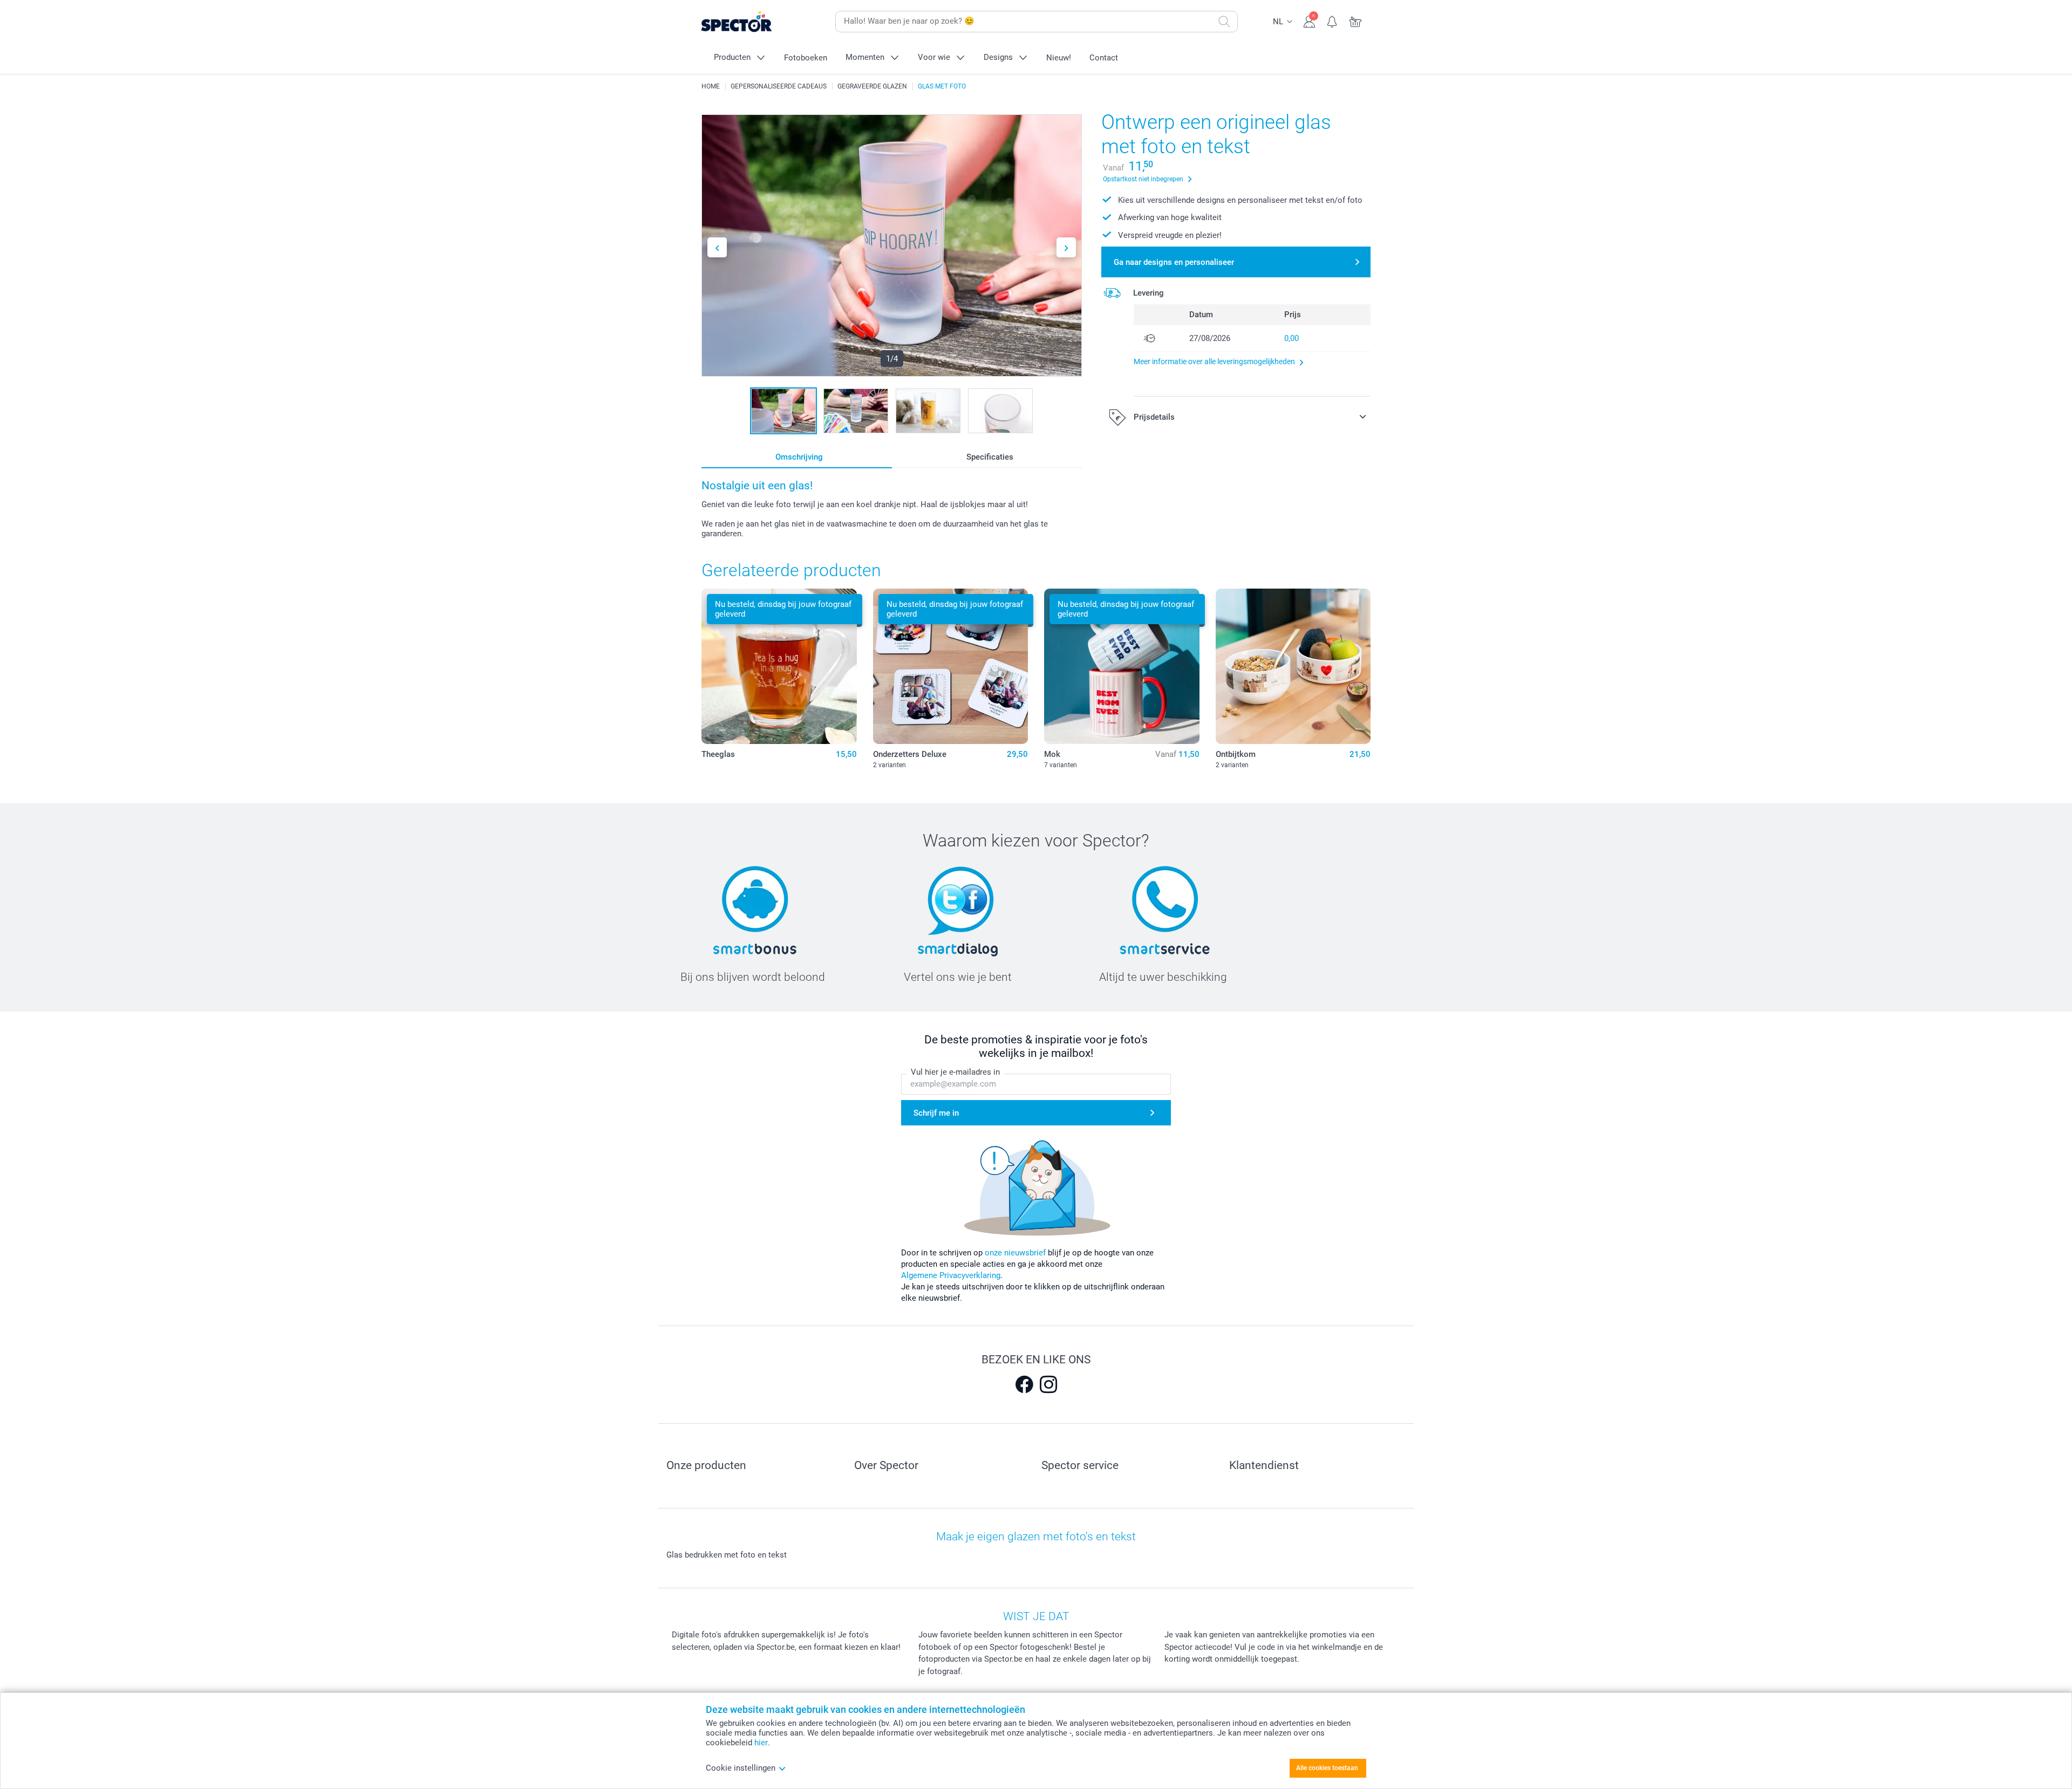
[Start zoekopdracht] (1224, 22)
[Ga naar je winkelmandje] (1356, 21)
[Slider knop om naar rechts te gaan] (1066, 247)
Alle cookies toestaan (1327, 1768)
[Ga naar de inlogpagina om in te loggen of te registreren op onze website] (1309, 21)
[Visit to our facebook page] (1024, 1384)
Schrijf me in (936, 1113)
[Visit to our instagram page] (1048, 1384)
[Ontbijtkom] (1293, 666)
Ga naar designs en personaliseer (1174, 262)
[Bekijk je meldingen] (1333, 21)
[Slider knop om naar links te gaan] (717, 247)
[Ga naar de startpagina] (753, 22)
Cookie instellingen (741, 1768)
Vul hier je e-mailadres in (955, 1072)
